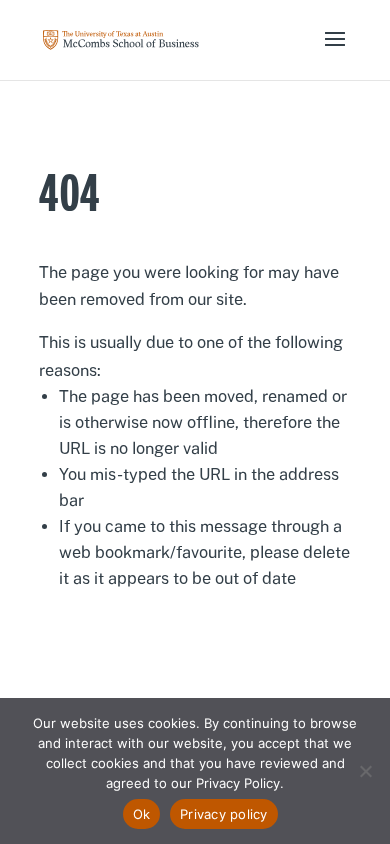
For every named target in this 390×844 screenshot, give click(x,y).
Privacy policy (224, 814)
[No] (365, 771)
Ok (142, 814)
